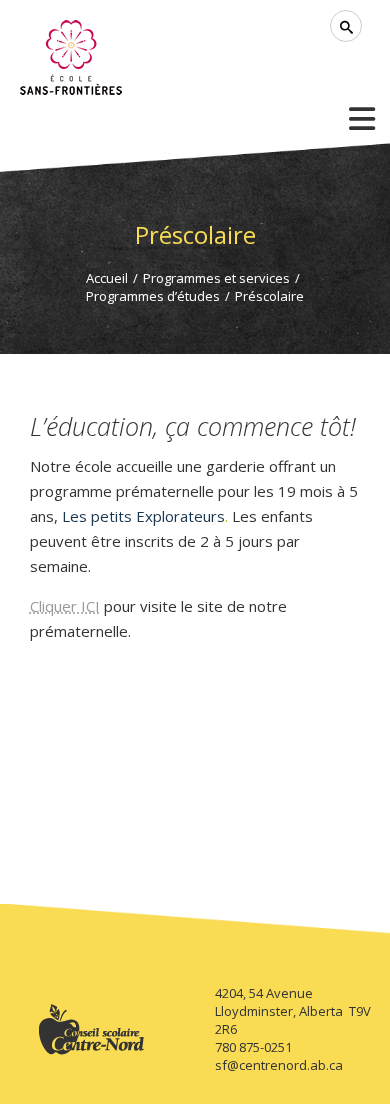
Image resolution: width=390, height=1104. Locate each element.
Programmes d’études (153, 296)
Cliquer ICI (65, 606)
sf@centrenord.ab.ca (279, 1065)
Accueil (107, 278)
